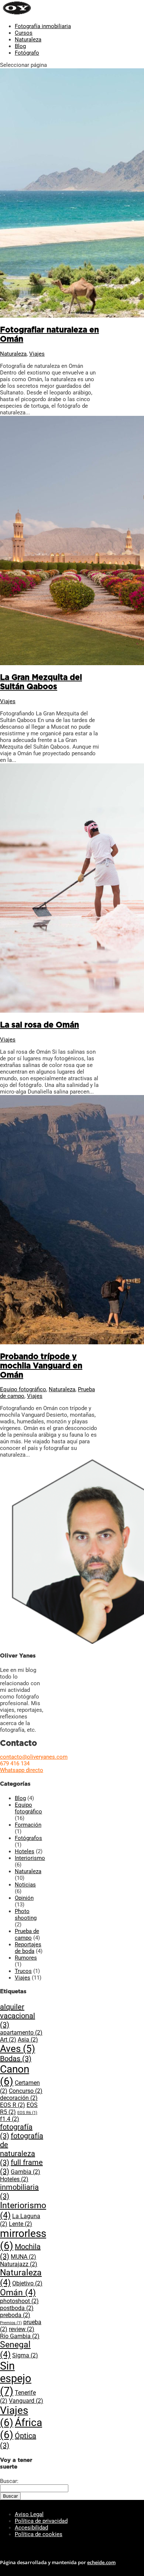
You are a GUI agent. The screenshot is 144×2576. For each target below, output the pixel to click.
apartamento (21, 2033)
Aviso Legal (29, 2514)
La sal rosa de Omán (40, 1025)
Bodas (16, 2059)
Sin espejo (16, 2378)
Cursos (24, 33)
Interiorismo (30, 1858)
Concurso (26, 2091)
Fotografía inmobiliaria (43, 26)
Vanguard (26, 2401)
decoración (19, 2098)
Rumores (26, 1958)
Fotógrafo (27, 53)
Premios (11, 2323)
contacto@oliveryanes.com (34, 1757)
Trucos (23, 1971)
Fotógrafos (28, 1838)
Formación (28, 1825)
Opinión (24, 1898)
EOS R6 (27, 2113)
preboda (15, 2315)
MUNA (23, 2257)
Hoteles (25, 1851)
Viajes (37, 354)
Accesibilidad (31, 2528)
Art (8, 2040)
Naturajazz (19, 2264)
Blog (20, 46)
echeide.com (101, 2562)
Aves (18, 2049)
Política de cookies (39, 2534)
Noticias (25, 1885)
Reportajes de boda (28, 1948)
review (22, 2329)
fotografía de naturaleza (22, 2149)
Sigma (25, 2355)
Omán (18, 2293)
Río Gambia (20, 2336)
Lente (20, 2224)
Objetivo (27, 2283)
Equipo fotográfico (23, 1389)
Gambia (25, 2172)
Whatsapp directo (22, 1770)
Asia (28, 2040)
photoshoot (19, 2301)
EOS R (13, 2105)
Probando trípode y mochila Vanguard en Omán (41, 1366)
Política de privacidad (41, 2521)
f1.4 (10, 2119)
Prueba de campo (27, 1934)
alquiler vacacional (18, 2016)
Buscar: (9, 2481)
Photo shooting (26, 1915)
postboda (17, 2308)
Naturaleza (28, 40)
